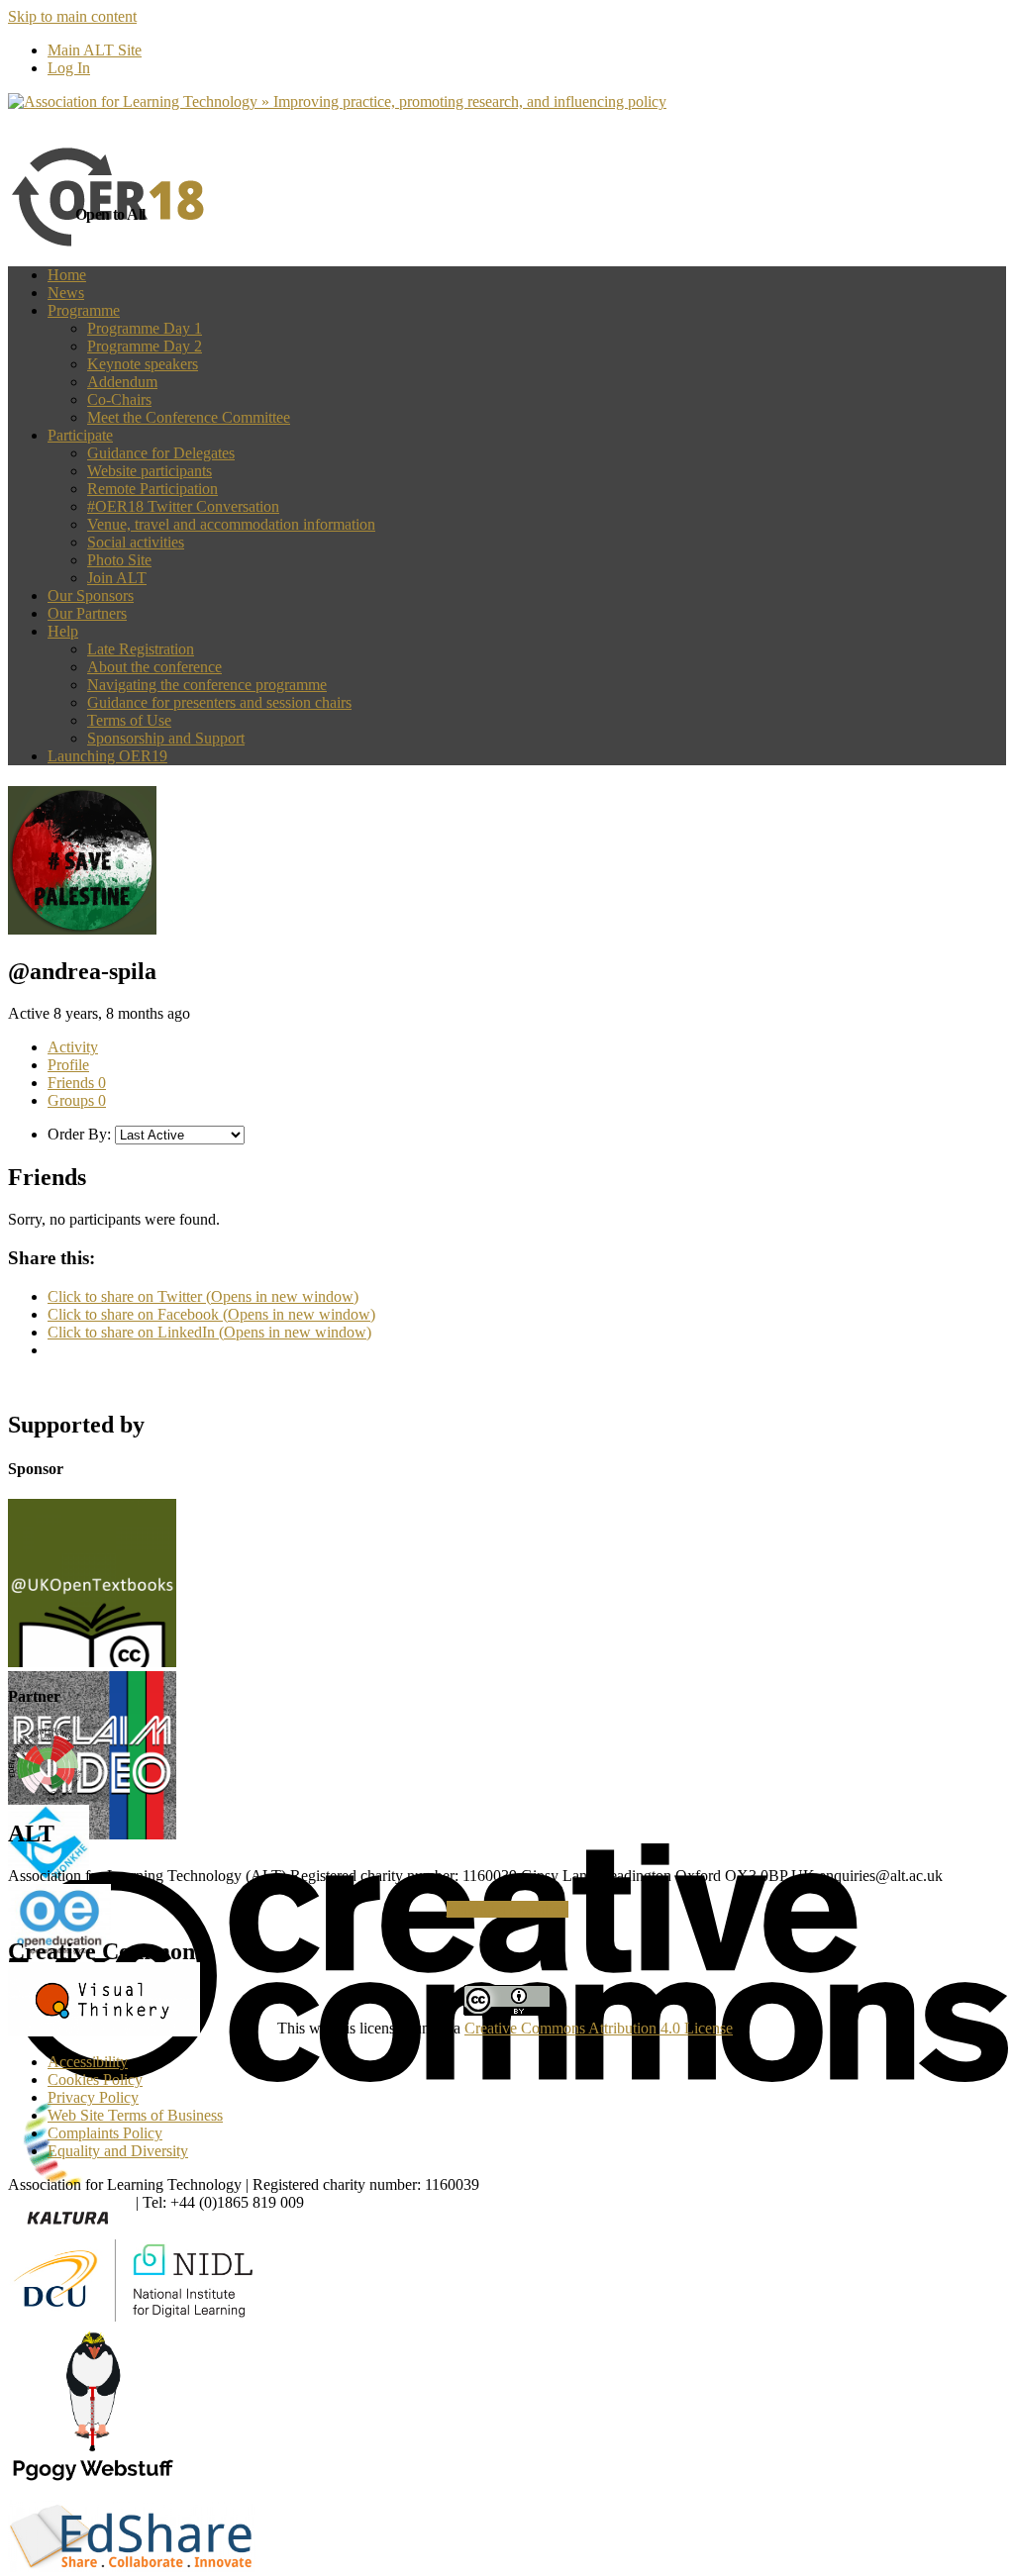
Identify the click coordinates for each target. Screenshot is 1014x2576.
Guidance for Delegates (161, 453)
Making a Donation (507, 1909)
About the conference (154, 667)
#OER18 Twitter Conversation (183, 506)
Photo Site (119, 560)
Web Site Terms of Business (135, 2115)
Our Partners (87, 613)
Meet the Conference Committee (189, 417)
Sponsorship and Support (166, 738)
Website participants (150, 471)
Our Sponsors (91, 595)
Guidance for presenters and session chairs (219, 702)
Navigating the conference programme (207, 685)
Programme (84, 310)
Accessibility (88, 2062)
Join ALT (117, 578)
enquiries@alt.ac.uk (70, 2202)
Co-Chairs (119, 399)
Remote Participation (152, 489)
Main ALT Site (95, 50)
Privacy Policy (93, 2097)
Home (67, 275)
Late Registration (141, 649)
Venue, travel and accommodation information (231, 524)
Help (63, 631)
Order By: (79, 1134)
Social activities (136, 542)
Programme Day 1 (145, 328)
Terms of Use (129, 720)
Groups (77, 1100)
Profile (68, 1065)
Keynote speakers (143, 364)
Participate (80, 435)
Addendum (122, 382)
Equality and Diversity (118, 2151)
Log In (69, 68)
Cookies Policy (95, 2080)
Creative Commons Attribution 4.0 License (599, 2028)
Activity (73, 1047)
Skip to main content (72, 16)
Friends (77, 1083)
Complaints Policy (105, 2133)
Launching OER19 (107, 756)
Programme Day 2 (145, 346)
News (66, 293)
